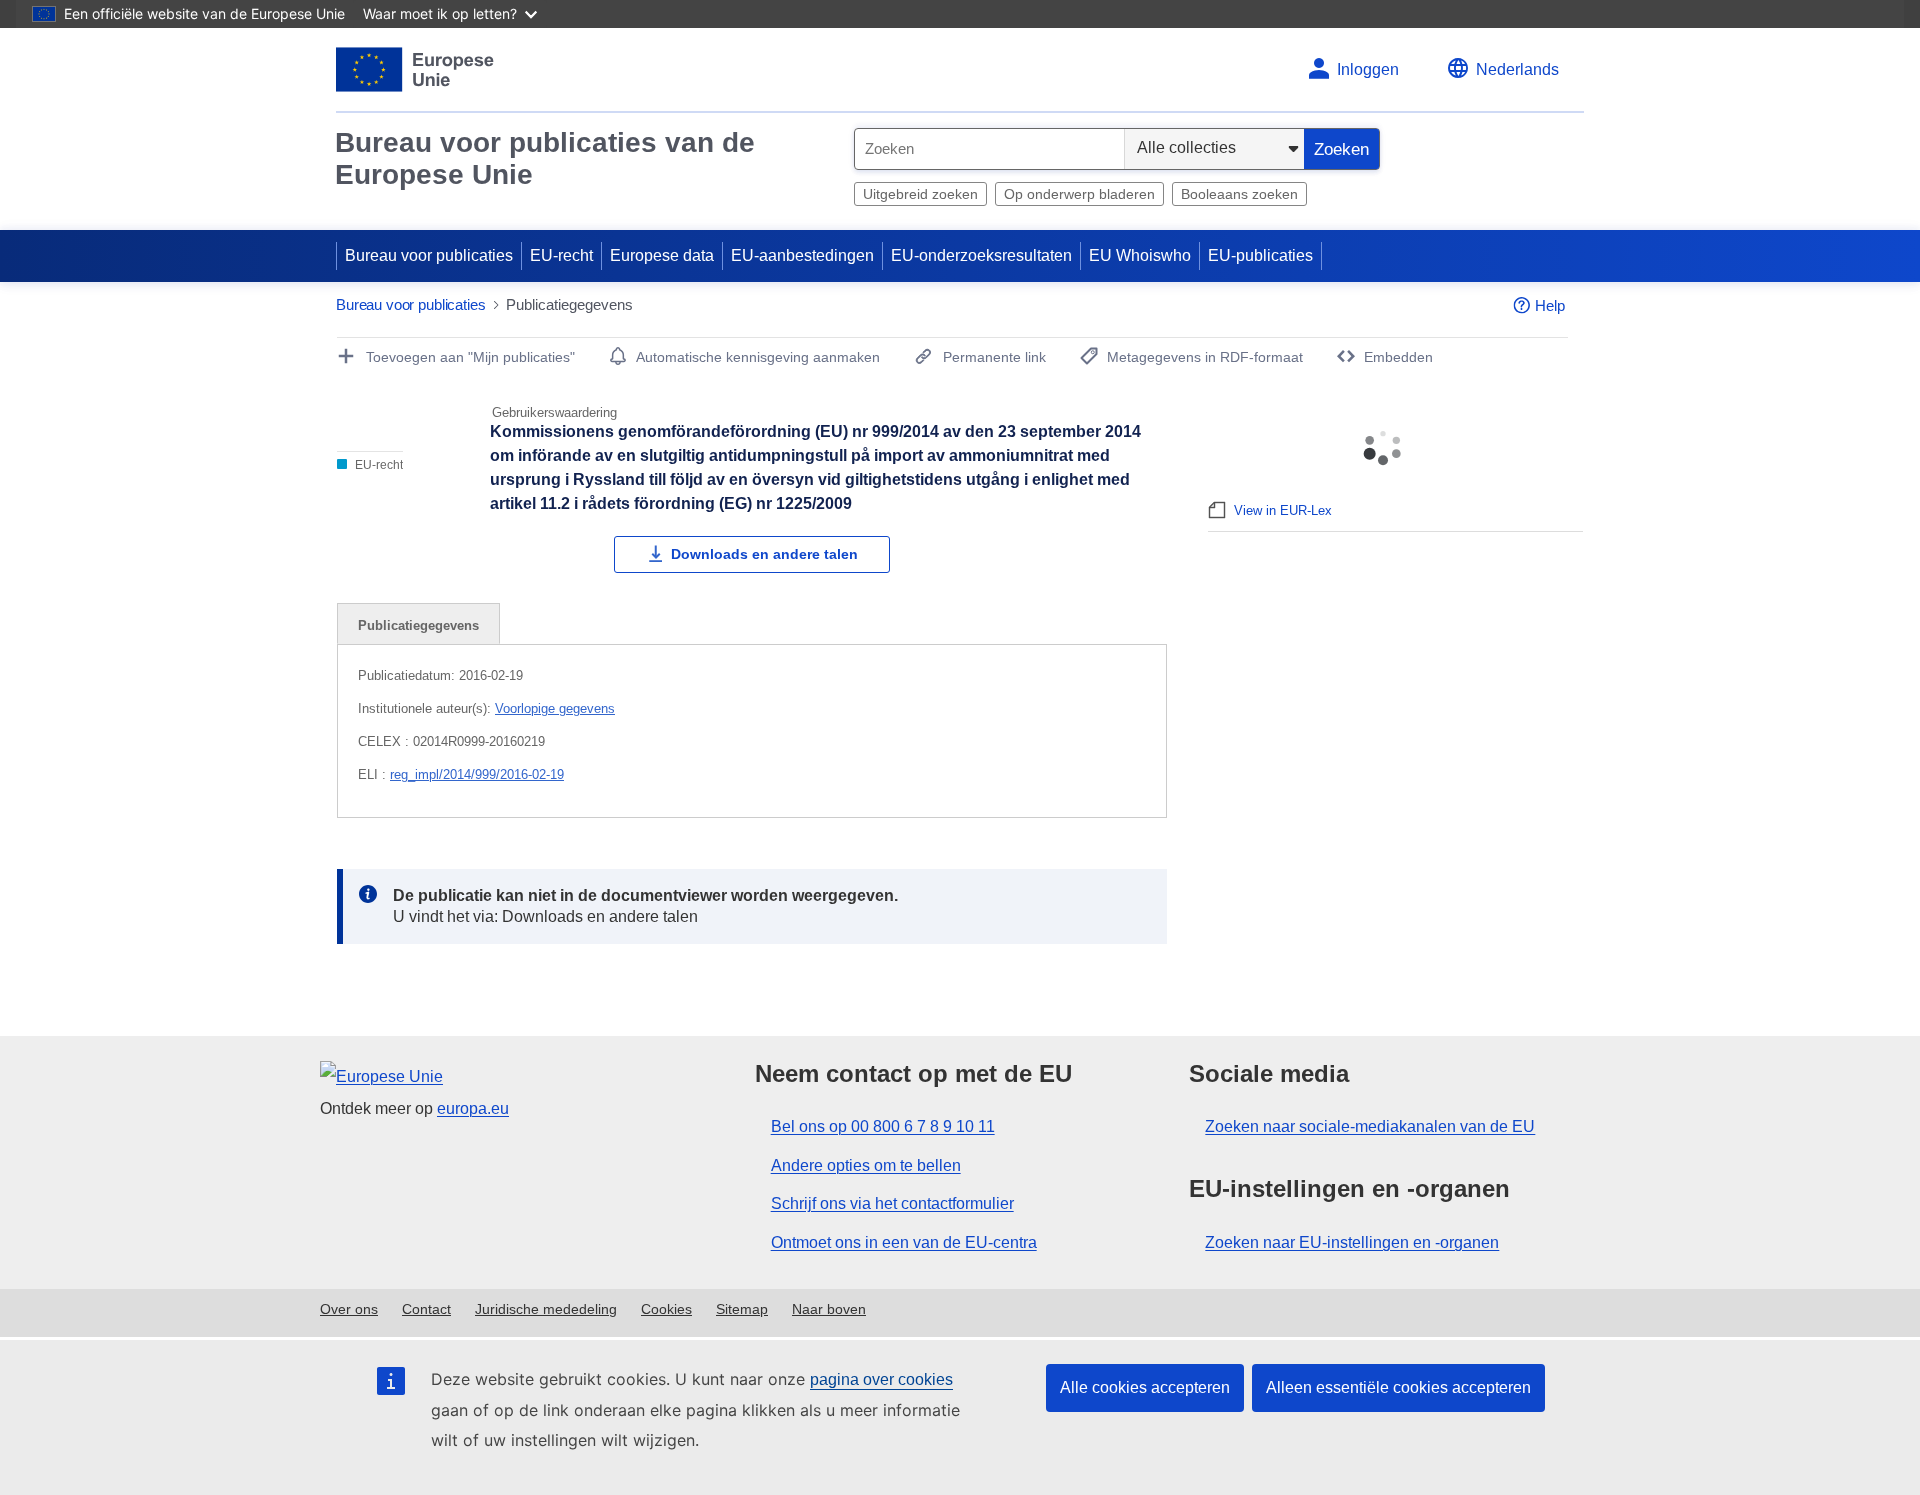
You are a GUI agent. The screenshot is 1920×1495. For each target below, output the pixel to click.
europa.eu (473, 1108)
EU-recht (561, 255)
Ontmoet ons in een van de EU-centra (904, 1242)
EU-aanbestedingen (802, 255)
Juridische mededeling (546, 1309)
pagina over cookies (881, 1379)
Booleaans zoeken (1239, 194)
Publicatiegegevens (418, 625)
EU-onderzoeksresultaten (981, 255)
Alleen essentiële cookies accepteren (1398, 1387)
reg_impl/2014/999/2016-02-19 (477, 774)
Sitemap (742, 1309)
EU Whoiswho (1140, 255)
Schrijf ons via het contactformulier (892, 1203)
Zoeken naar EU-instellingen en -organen (1352, 1242)
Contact (426, 1309)
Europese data (662, 255)
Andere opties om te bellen (866, 1165)
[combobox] (989, 149)
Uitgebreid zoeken (920, 194)
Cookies (666, 1309)
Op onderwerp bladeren (1079, 194)
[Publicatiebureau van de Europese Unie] (415, 69)
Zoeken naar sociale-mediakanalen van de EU (1370, 1126)
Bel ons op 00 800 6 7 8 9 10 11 (883, 1126)
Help (1550, 305)
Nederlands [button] (1517, 69)
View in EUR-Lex (1283, 510)
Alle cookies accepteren (1145, 1387)
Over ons (349, 1309)
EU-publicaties (1260, 255)
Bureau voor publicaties (429, 255)
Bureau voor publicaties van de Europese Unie (545, 158)
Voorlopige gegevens (555, 708)
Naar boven (829, 1309)
